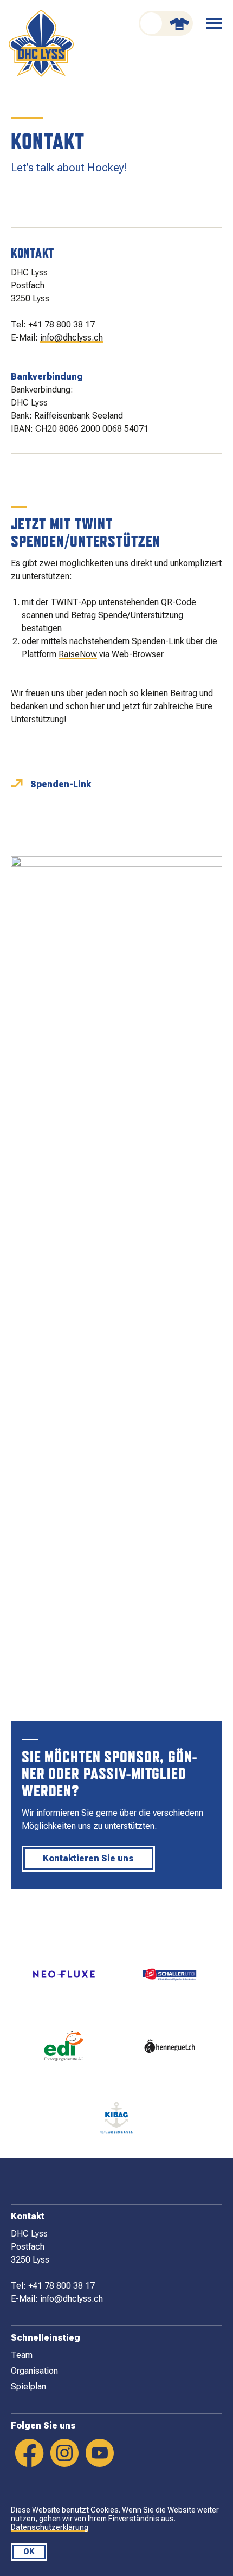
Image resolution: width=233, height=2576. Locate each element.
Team (22, 2355)
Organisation (34, 2371)
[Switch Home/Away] (166, 23)
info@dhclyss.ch (72, 338)
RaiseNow (78, 654)
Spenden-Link (61, 784)
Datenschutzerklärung (50, 2527)
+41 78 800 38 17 (62, 325)
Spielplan (28, 2387)
